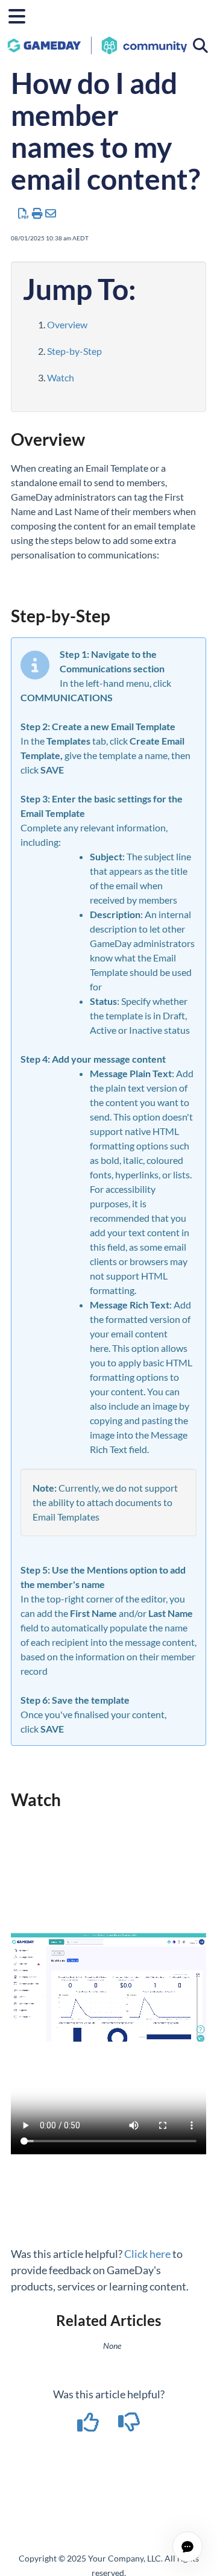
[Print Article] (38, 213)
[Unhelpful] (129, 2426)
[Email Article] (51, 213)
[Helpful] (89, 2426)
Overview (67, 324)
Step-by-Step (74, 351)
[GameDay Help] (97, 39)
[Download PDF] (24, 213)
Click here (147, 2254)
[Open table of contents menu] (21, 14)
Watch (61, 377)
